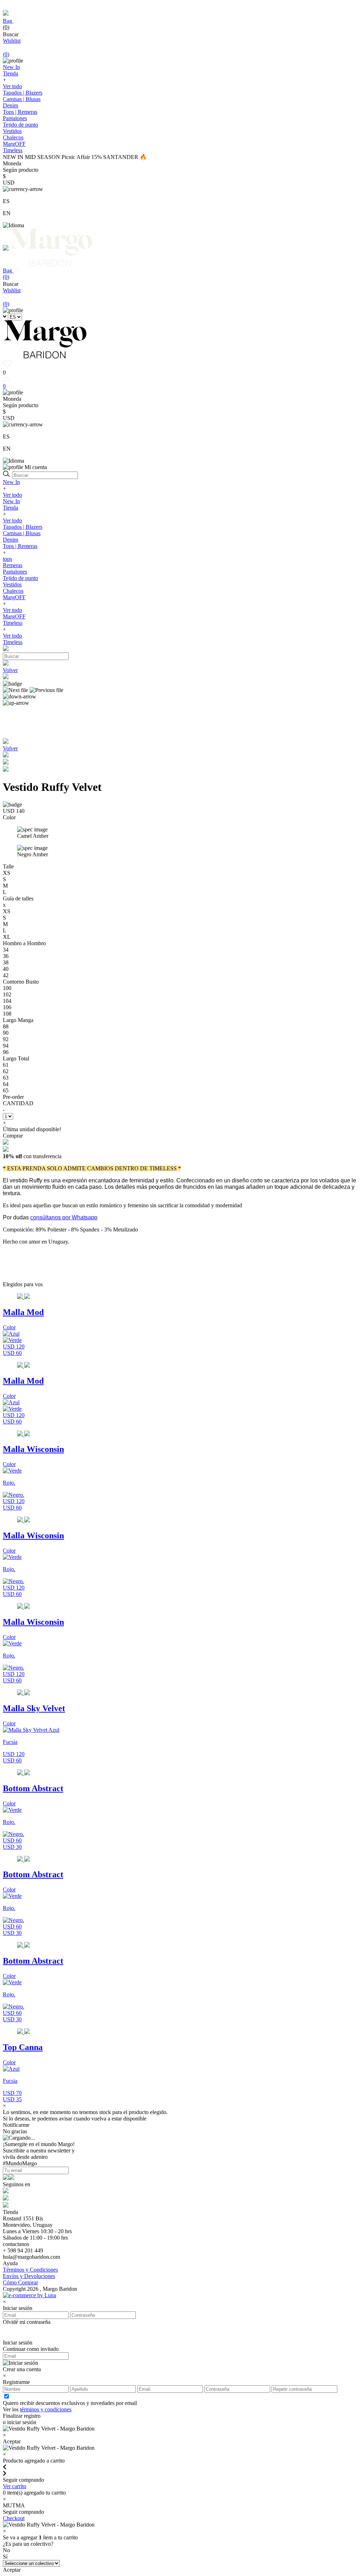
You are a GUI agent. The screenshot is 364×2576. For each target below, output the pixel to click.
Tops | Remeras (20, 112)
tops (7, 559)
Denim (10, 105)
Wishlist (12, 47)
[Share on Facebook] (6, 763)
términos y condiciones (46, 2409)
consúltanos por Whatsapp (64, 1217)
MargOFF (14, 597)
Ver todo (12, 86)
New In (11, 482)
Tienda (10, 508)
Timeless (13, 623)
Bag (8, 24)
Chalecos (13, 137)
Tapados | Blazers (23, 93)
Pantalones (15, 118)
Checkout (14, 2518)
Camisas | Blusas (22, 99)
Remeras (13, 565)
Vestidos (12, 131)
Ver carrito (15, 2486)
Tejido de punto (20, 125)
